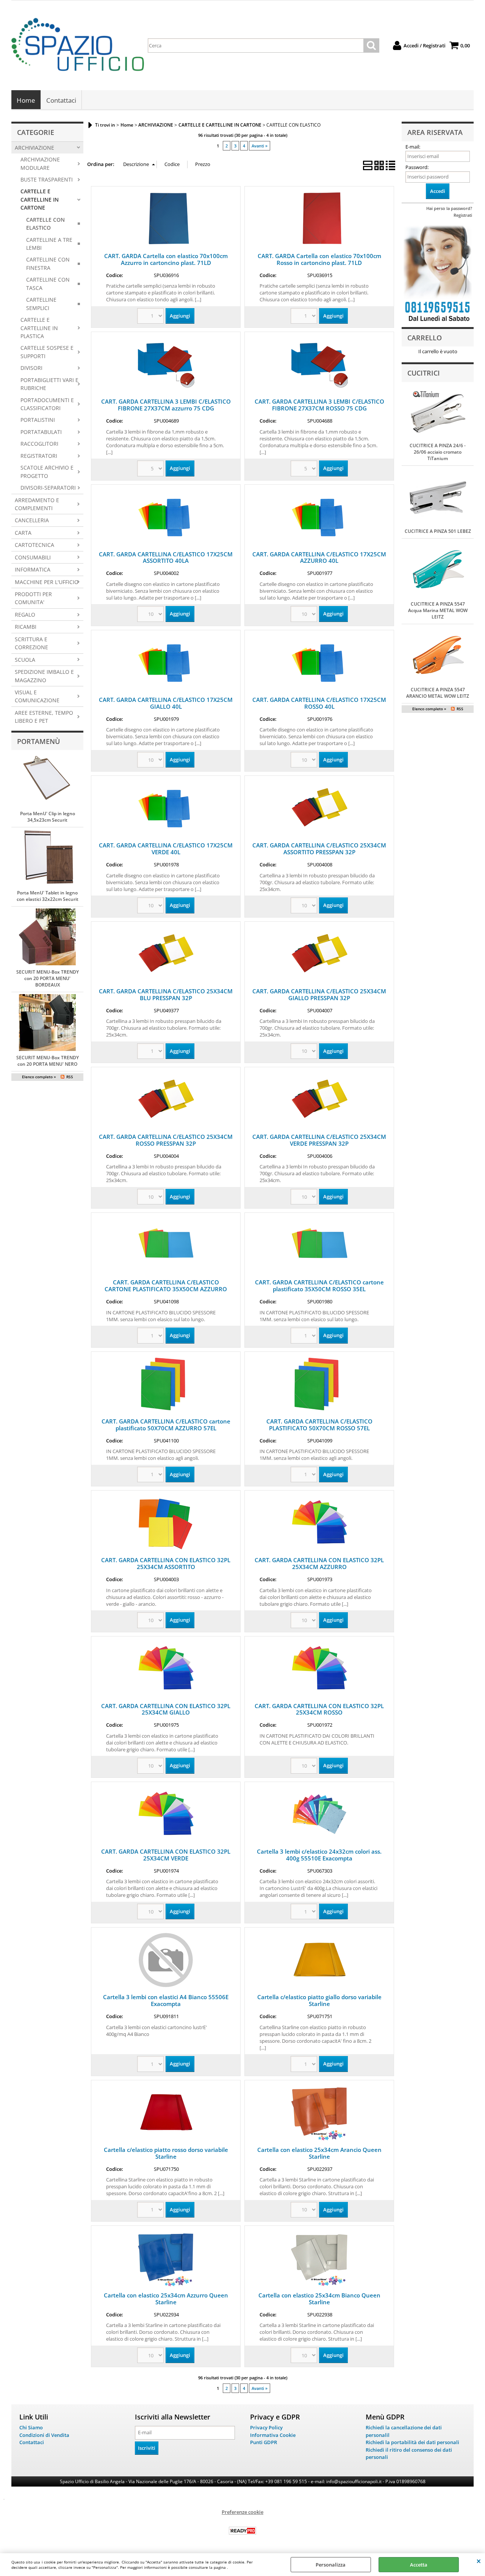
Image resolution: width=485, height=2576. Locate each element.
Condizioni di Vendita (44, 2435)
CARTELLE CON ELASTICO (45, 224)
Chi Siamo (31, 2427)
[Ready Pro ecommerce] (242, 2531)
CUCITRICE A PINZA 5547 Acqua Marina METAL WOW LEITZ (438, 610)
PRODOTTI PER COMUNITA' (33, 598)
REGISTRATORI (39, 456)
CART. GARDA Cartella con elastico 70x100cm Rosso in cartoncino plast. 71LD (319, 259)
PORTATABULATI (41, 432)
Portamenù (38, 741)
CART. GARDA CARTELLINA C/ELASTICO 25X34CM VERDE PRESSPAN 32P (319, 1140)
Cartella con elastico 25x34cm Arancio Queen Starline (319, 2153)
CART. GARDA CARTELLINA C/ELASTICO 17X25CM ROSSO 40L (319, 703)
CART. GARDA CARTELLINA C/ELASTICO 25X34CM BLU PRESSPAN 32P (166, 994)
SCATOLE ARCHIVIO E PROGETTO (47, 471)
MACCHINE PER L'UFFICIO (47, 582)
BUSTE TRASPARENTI (47, 179)
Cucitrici (424, 373)
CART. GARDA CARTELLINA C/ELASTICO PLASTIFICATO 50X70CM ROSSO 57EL (319, 1425)
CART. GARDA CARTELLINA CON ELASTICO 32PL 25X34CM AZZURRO (319, 1563)
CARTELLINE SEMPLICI (41, 304)
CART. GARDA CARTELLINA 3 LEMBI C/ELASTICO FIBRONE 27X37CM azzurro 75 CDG (166, 405)
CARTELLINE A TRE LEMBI (49, 244)
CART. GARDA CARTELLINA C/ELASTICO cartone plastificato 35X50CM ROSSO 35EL (319, 1286)
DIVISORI (31, 368)
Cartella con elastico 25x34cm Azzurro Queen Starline (166, 2299)
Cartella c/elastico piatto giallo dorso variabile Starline (319, 2000)
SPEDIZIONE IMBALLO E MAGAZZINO (44, 676)
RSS (70, 1077)
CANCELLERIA (32, 520)
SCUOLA (25, 660)
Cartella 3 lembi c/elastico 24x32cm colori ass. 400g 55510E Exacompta (319, 1855)
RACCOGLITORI (39, 444)
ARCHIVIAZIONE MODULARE (40, 163)
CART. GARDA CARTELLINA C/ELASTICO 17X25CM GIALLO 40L (166, 703)
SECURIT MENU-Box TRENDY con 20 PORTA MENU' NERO (48, 1061)
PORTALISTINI (38, 420)
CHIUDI (479, 2561)
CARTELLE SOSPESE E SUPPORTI (47, 352)
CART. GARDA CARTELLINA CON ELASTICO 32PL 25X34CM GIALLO (166, 1709)
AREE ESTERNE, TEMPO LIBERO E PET (44, 717)
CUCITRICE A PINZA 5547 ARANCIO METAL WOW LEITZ (438, 693)
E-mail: (413, 147)
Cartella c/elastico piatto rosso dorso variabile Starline (166, 2153)
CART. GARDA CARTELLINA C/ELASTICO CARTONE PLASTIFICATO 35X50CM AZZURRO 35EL (166, 1289)
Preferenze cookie (242, 2512)
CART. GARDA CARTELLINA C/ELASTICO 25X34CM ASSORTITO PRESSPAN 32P (319, 849)
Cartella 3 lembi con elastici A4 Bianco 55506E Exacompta (166, 2000)
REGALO (25, 615)
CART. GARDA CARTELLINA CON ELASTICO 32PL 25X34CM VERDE (166, 1855)
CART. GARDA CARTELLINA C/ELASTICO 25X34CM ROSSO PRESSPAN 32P (166, 1140)
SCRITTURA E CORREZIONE (31, 643)
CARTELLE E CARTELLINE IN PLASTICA (39, 328)
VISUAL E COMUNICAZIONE (37, 696)
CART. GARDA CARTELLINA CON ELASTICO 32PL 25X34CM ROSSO (319, 1709)
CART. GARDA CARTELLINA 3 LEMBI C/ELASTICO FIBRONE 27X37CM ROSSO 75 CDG (319, 405)
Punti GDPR (264, 2442)
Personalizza (331, 2565)
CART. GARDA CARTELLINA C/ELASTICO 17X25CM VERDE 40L (166, 849)
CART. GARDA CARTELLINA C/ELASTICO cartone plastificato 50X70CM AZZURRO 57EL (166, 1425)
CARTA (23, 533)
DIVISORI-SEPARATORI (48, 488)
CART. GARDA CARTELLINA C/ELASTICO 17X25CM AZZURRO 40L (319, 557)
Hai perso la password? (449, 208)
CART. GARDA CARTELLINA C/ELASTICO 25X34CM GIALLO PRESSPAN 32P (319, 994)
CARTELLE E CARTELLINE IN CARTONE (40, 199)
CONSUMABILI (33, 557)
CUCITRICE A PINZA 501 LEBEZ (438, 531)
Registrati (463, 215)
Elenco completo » (39, 1077)
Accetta (419, 2565)
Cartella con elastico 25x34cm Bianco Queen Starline (319, 2299)
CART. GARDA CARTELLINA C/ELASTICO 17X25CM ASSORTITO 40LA (166, 557)
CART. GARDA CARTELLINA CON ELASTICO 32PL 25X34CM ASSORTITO (166, 1563)
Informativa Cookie (273, 2435)
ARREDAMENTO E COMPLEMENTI (37, 504)
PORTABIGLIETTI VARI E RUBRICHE (49, 384)
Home (26, 100)
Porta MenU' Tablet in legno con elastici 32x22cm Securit (48, 896)
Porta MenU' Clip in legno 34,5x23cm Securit (48, 817)
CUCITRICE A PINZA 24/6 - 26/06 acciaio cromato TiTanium (438, 452)
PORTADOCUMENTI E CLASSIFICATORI (47, 404)
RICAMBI (26, 627)
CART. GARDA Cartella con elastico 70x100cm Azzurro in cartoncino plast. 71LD (166, 259)
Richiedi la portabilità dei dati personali (412, 2442)
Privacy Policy (266, 2427)
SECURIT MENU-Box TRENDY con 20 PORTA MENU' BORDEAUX (48, 978)
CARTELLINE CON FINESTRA (48, 263)
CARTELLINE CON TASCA (48, 283)
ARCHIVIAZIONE (34, 148)
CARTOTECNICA (34, 545)
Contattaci (61, 100)
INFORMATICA (33, 569)
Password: (417, 167)
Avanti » (260, 146)
